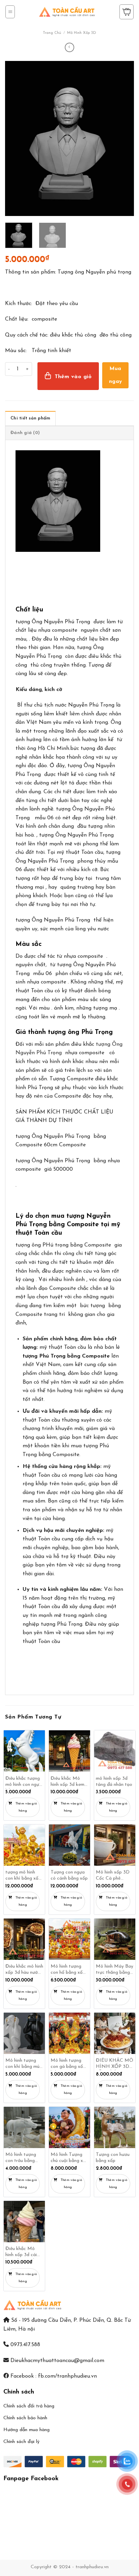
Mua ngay (116, 375)
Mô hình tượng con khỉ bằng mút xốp (23, 2064)
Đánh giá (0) (25, 433)
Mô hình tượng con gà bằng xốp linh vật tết (68, 2064)
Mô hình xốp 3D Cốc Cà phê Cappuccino (113, 1876)
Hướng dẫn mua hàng (26, 2430)
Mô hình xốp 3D (82, 33)
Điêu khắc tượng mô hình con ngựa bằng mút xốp (24, 1782)
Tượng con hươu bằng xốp (113, 2158)
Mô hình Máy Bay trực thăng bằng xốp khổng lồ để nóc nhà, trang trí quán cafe (115, 1970)
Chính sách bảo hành (25, 2418)
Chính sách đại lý (21, 2442)
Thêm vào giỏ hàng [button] (26, 1807)
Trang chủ (52, 33)
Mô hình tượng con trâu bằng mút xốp (21, 2158)
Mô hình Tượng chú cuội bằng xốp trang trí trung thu (69, 2158)
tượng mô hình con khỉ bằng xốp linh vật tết (23, 1876)
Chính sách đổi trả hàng (29, 2406)
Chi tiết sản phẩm (30, 418)
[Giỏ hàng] (127, 12)
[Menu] (10, 12)
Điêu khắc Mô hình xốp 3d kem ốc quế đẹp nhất (67, 1782)
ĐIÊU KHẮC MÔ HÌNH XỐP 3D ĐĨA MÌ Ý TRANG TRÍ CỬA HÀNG (115, 2064)
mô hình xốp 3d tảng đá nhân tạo (114, 1782)
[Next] (123, 138)
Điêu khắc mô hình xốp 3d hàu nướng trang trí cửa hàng (24, 1970)
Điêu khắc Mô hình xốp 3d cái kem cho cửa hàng (24, 2253)
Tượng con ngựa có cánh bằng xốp (69, 1875)
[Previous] (16, 138)
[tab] (30, 418)
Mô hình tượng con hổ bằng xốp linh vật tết (68, 1970)
